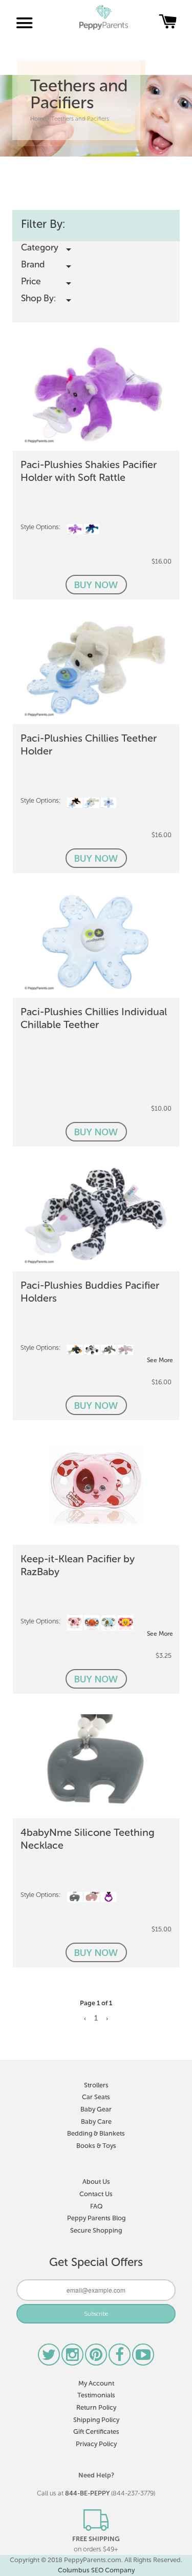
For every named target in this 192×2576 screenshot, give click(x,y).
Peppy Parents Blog (96, 2218)
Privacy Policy (96, 2444)
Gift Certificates (96, 2432)
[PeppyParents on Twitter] (50, 2358)
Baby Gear (96, 2109)
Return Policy (96, 2407)
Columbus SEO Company (96, 2570)
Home (38, 119)
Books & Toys (96, 2146)
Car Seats (96, 2097)
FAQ (96, 2206)
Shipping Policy (96, 2420)
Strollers (96, 2085)
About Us (96, 2182)
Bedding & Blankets (96, 2133)
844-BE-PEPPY (87, 2493)
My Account (96, 2383)
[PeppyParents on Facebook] (120, 2358)
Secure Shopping (96, 2230)
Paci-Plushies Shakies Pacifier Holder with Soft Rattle (89, 471)
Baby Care (96, 2122)
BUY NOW (96, 585)
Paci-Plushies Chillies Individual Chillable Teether (94, 1018)
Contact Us (96, 2194)
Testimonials (96, 2395)
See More (160, 1360)
